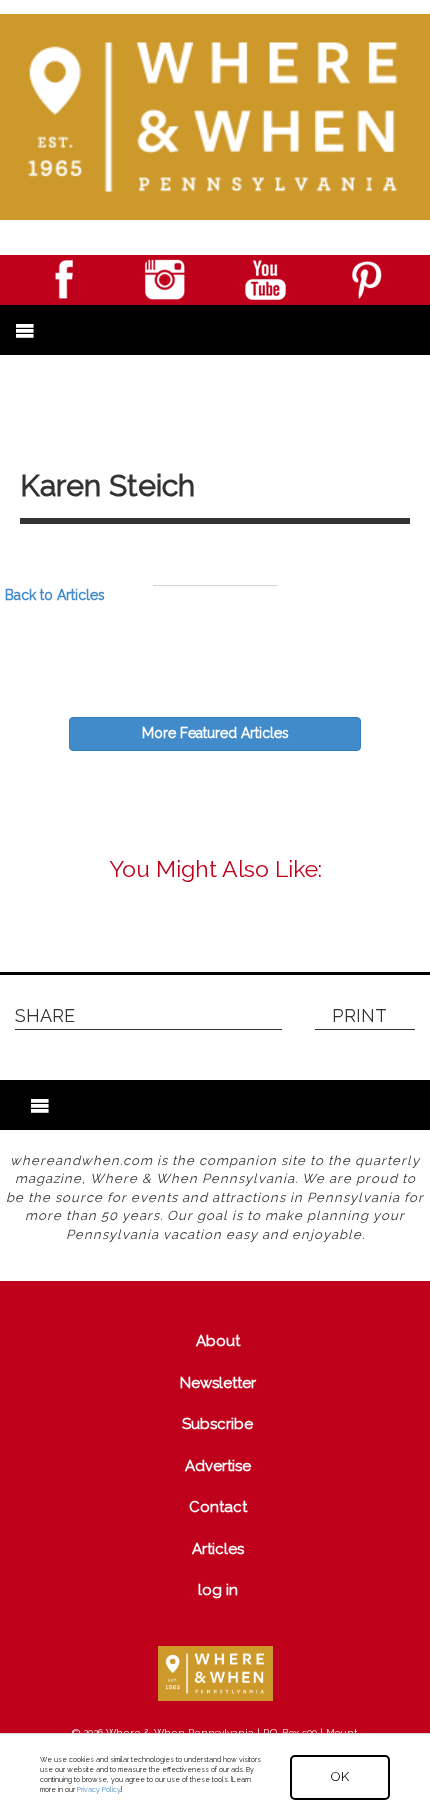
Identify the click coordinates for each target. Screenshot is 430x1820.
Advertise (218, 1466)
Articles (218, 1549)
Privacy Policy (98, 1789)
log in (218, 1590)
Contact (218, 1507)
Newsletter (218, 1383)
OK (340, 1776)
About (218, 1341)
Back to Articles (55, 595)
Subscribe (217, 1424)
